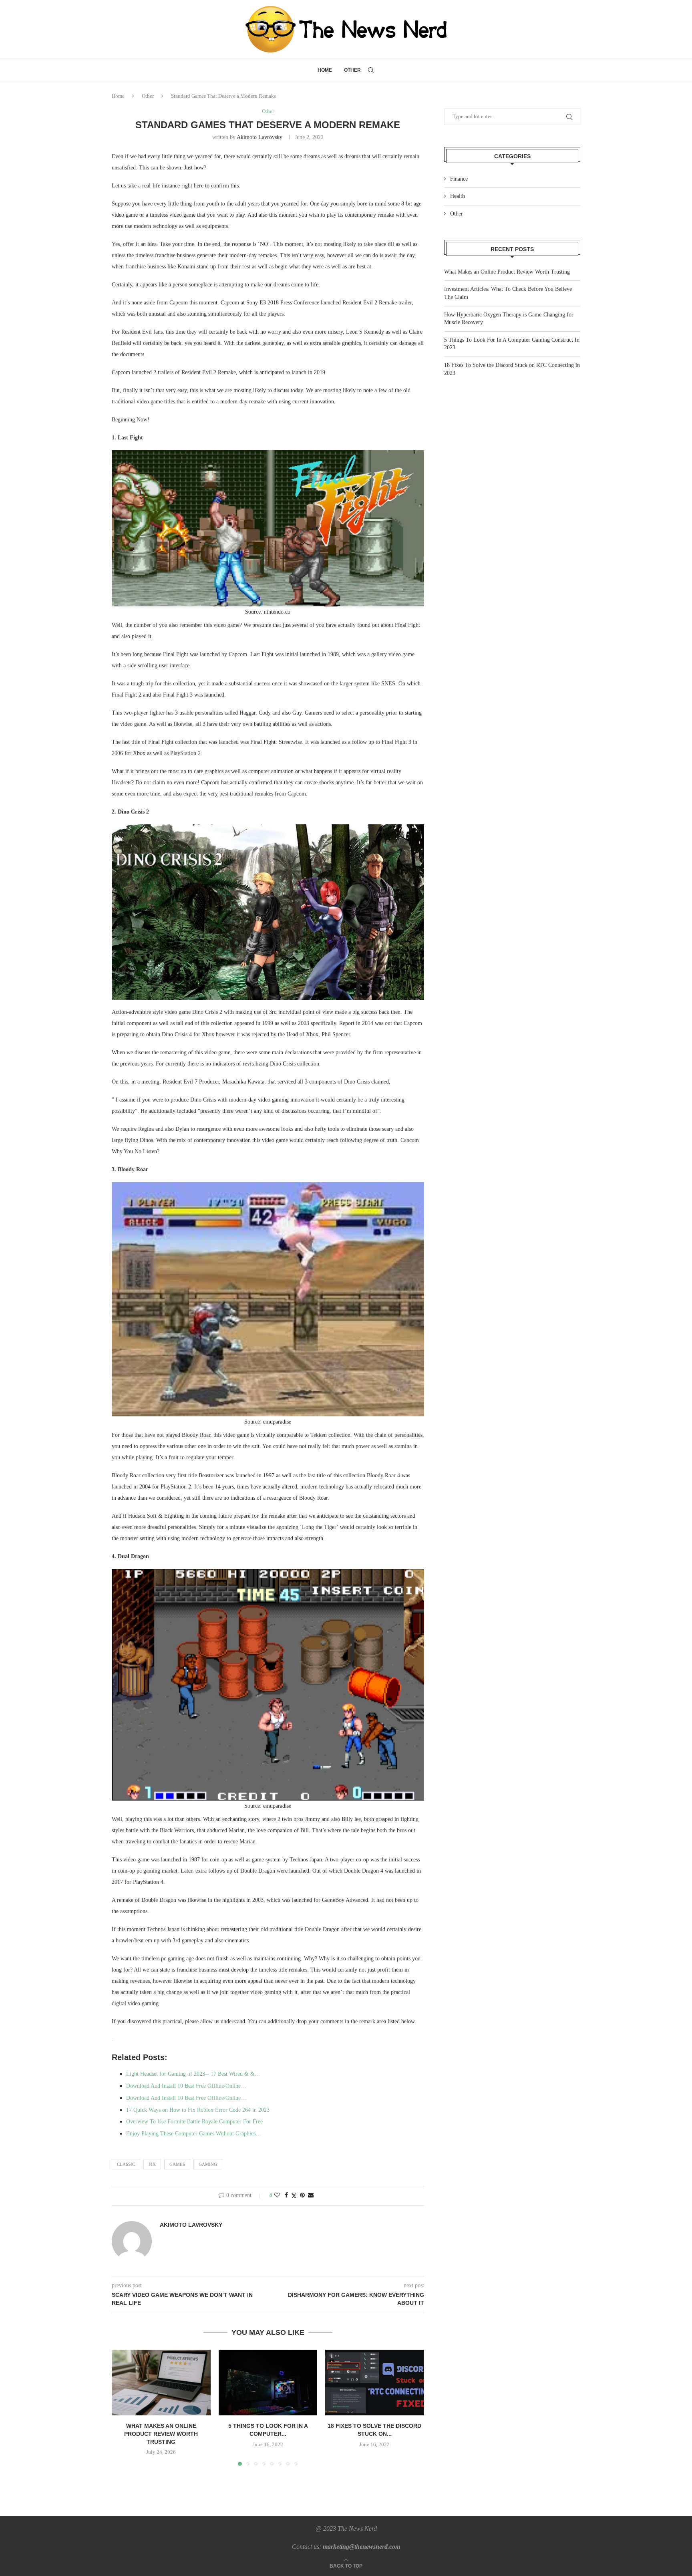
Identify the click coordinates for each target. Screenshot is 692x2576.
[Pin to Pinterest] (302, 2195)
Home (325, 70)
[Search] (371, 70)
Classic (126, 2164)
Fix (152, 2164)
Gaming (208, 2164)
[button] (123, 2407)
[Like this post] (277, 2195)
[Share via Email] (311, 2195)
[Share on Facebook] (286, 2195)
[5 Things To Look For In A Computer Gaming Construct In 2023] (268, 2383)
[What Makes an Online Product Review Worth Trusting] (161, 2383)
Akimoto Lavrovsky (259, 137)
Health (458, 196)
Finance (459, 179)
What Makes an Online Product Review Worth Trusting (161, 2434)
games (177, 2164)
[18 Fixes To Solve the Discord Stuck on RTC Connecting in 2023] (375, 2383)
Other (352, 70)
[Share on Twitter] (294, 2196)
